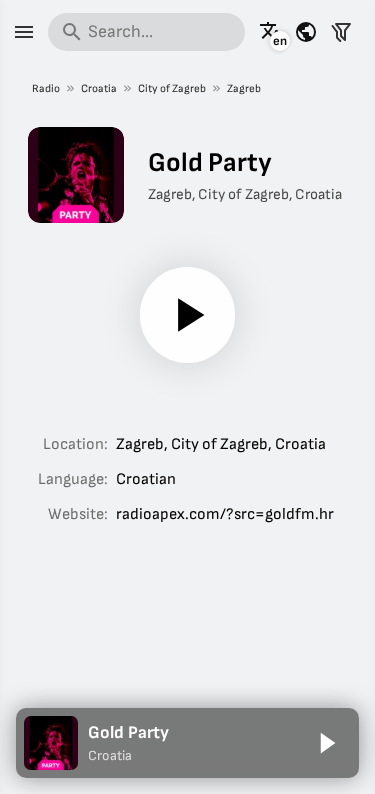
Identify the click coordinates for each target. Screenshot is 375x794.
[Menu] (24, 32)
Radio (46, 88)
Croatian (146, 479)
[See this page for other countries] (306, 32)
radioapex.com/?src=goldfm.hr (225, 514)
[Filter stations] (341, 32)
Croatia (99, 88)
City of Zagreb (172, 88)
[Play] (188, 315)
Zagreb (244, 88)
